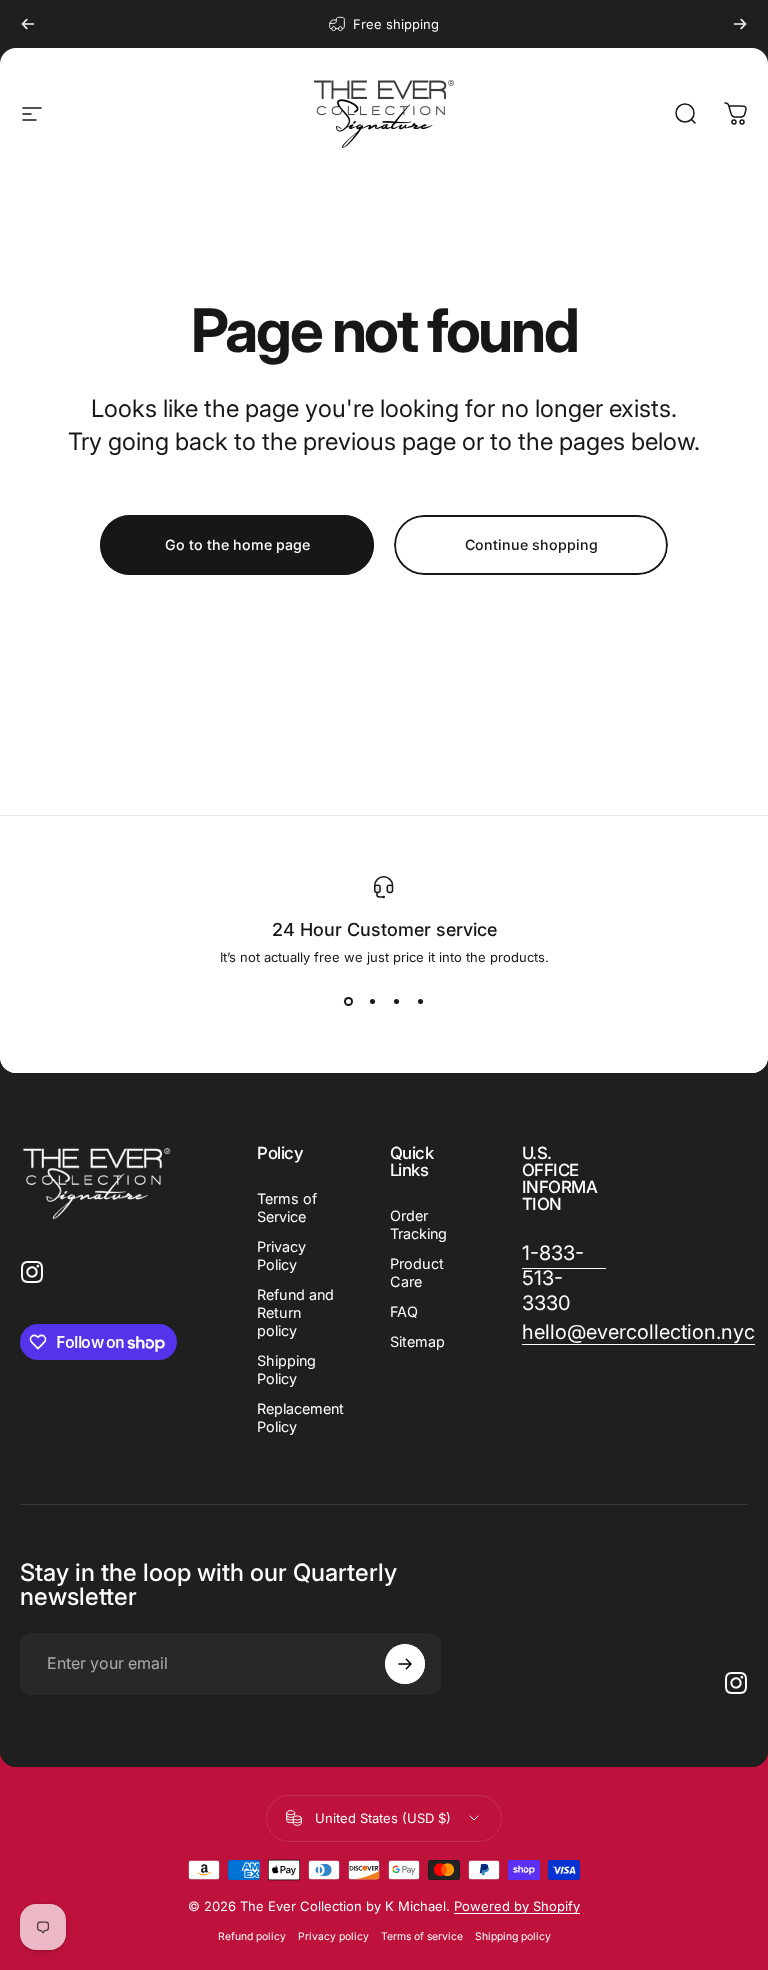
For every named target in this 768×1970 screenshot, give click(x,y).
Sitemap (417, 1341)
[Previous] (28, 24)
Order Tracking (418, 1224)
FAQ (404, 1311)
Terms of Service (287, 1207)
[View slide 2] (372, 1001)
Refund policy (252, 1936)
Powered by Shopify (517, 1906)
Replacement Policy (300, 1417)
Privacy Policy (281, 1255)
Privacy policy (333, 1936)
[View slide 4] (420, 1001)
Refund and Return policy (295, 1312)
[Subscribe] (405, 1664)
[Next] (740, 24)
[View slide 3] (396, 1001)
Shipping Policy (286, 1369)
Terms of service (422, 1936)
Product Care (417, 1272)
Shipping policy (513, 1936)
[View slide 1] (348, 1001)
